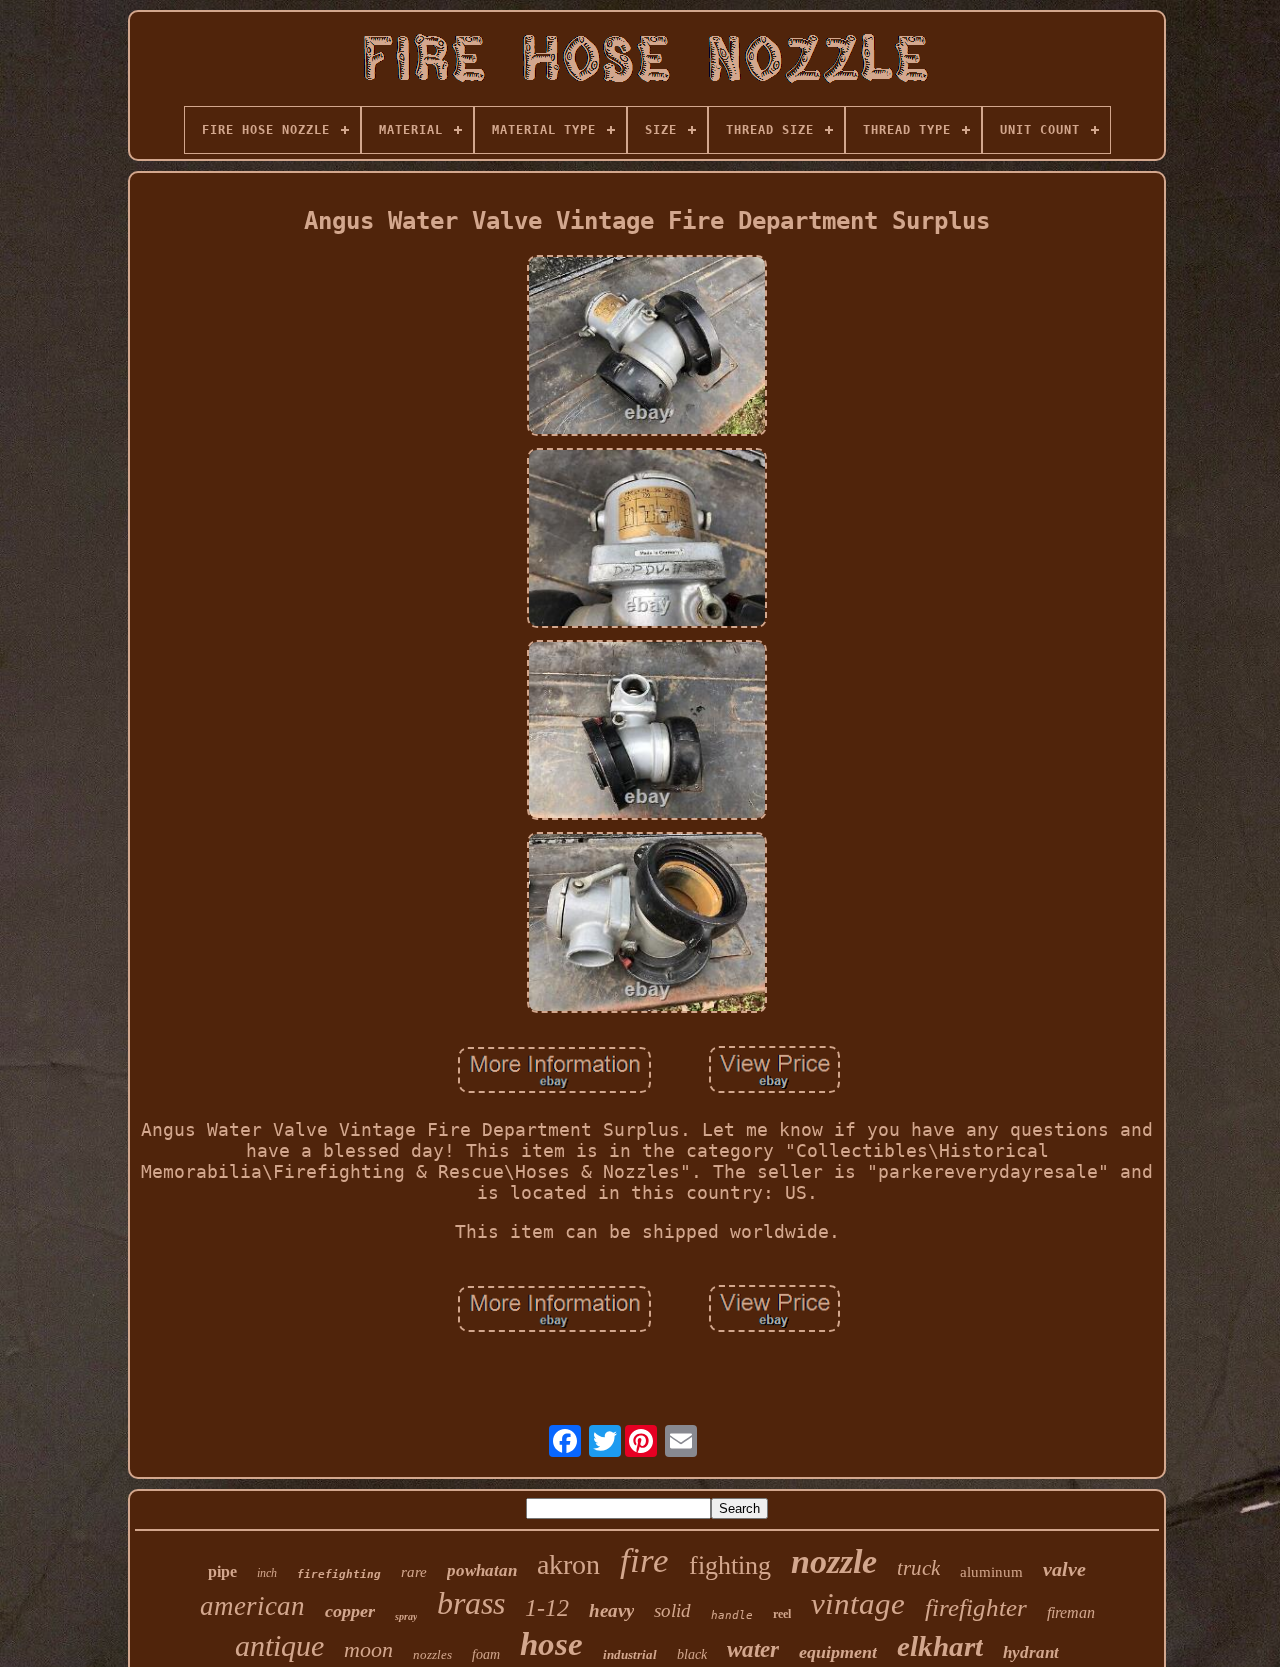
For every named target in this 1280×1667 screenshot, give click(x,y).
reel (782, 1614)
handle (732, 1615)
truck (918, 1568)
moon (368, 1649)
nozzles (432, 1654)
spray (406, 1616)
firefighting (339, 1574)
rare (414, 1572)
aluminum (991, 1572)
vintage (858, 1603)
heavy (611, 1610)
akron (568, 1564)
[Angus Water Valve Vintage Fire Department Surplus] (647, 347)
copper (350, 1611)
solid (672, 1610)
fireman (1071, 1612)
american (252, 1606)
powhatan (482, 1570)
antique (279, 1645)
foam (486, 1654)
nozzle (834, 1561)
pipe (222, 1571)
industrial (630, 1654)
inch (267, 1573)
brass (471, 1603)
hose (551, 1644)
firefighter (976, 1607)
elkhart (940, 1646)
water (753, 1649)
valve (1064, 1569)
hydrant (1031, 1652)
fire (644, 1560)
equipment (838, 1652)
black (692, 1654)
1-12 (547, 1608)
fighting (730, 1565)
